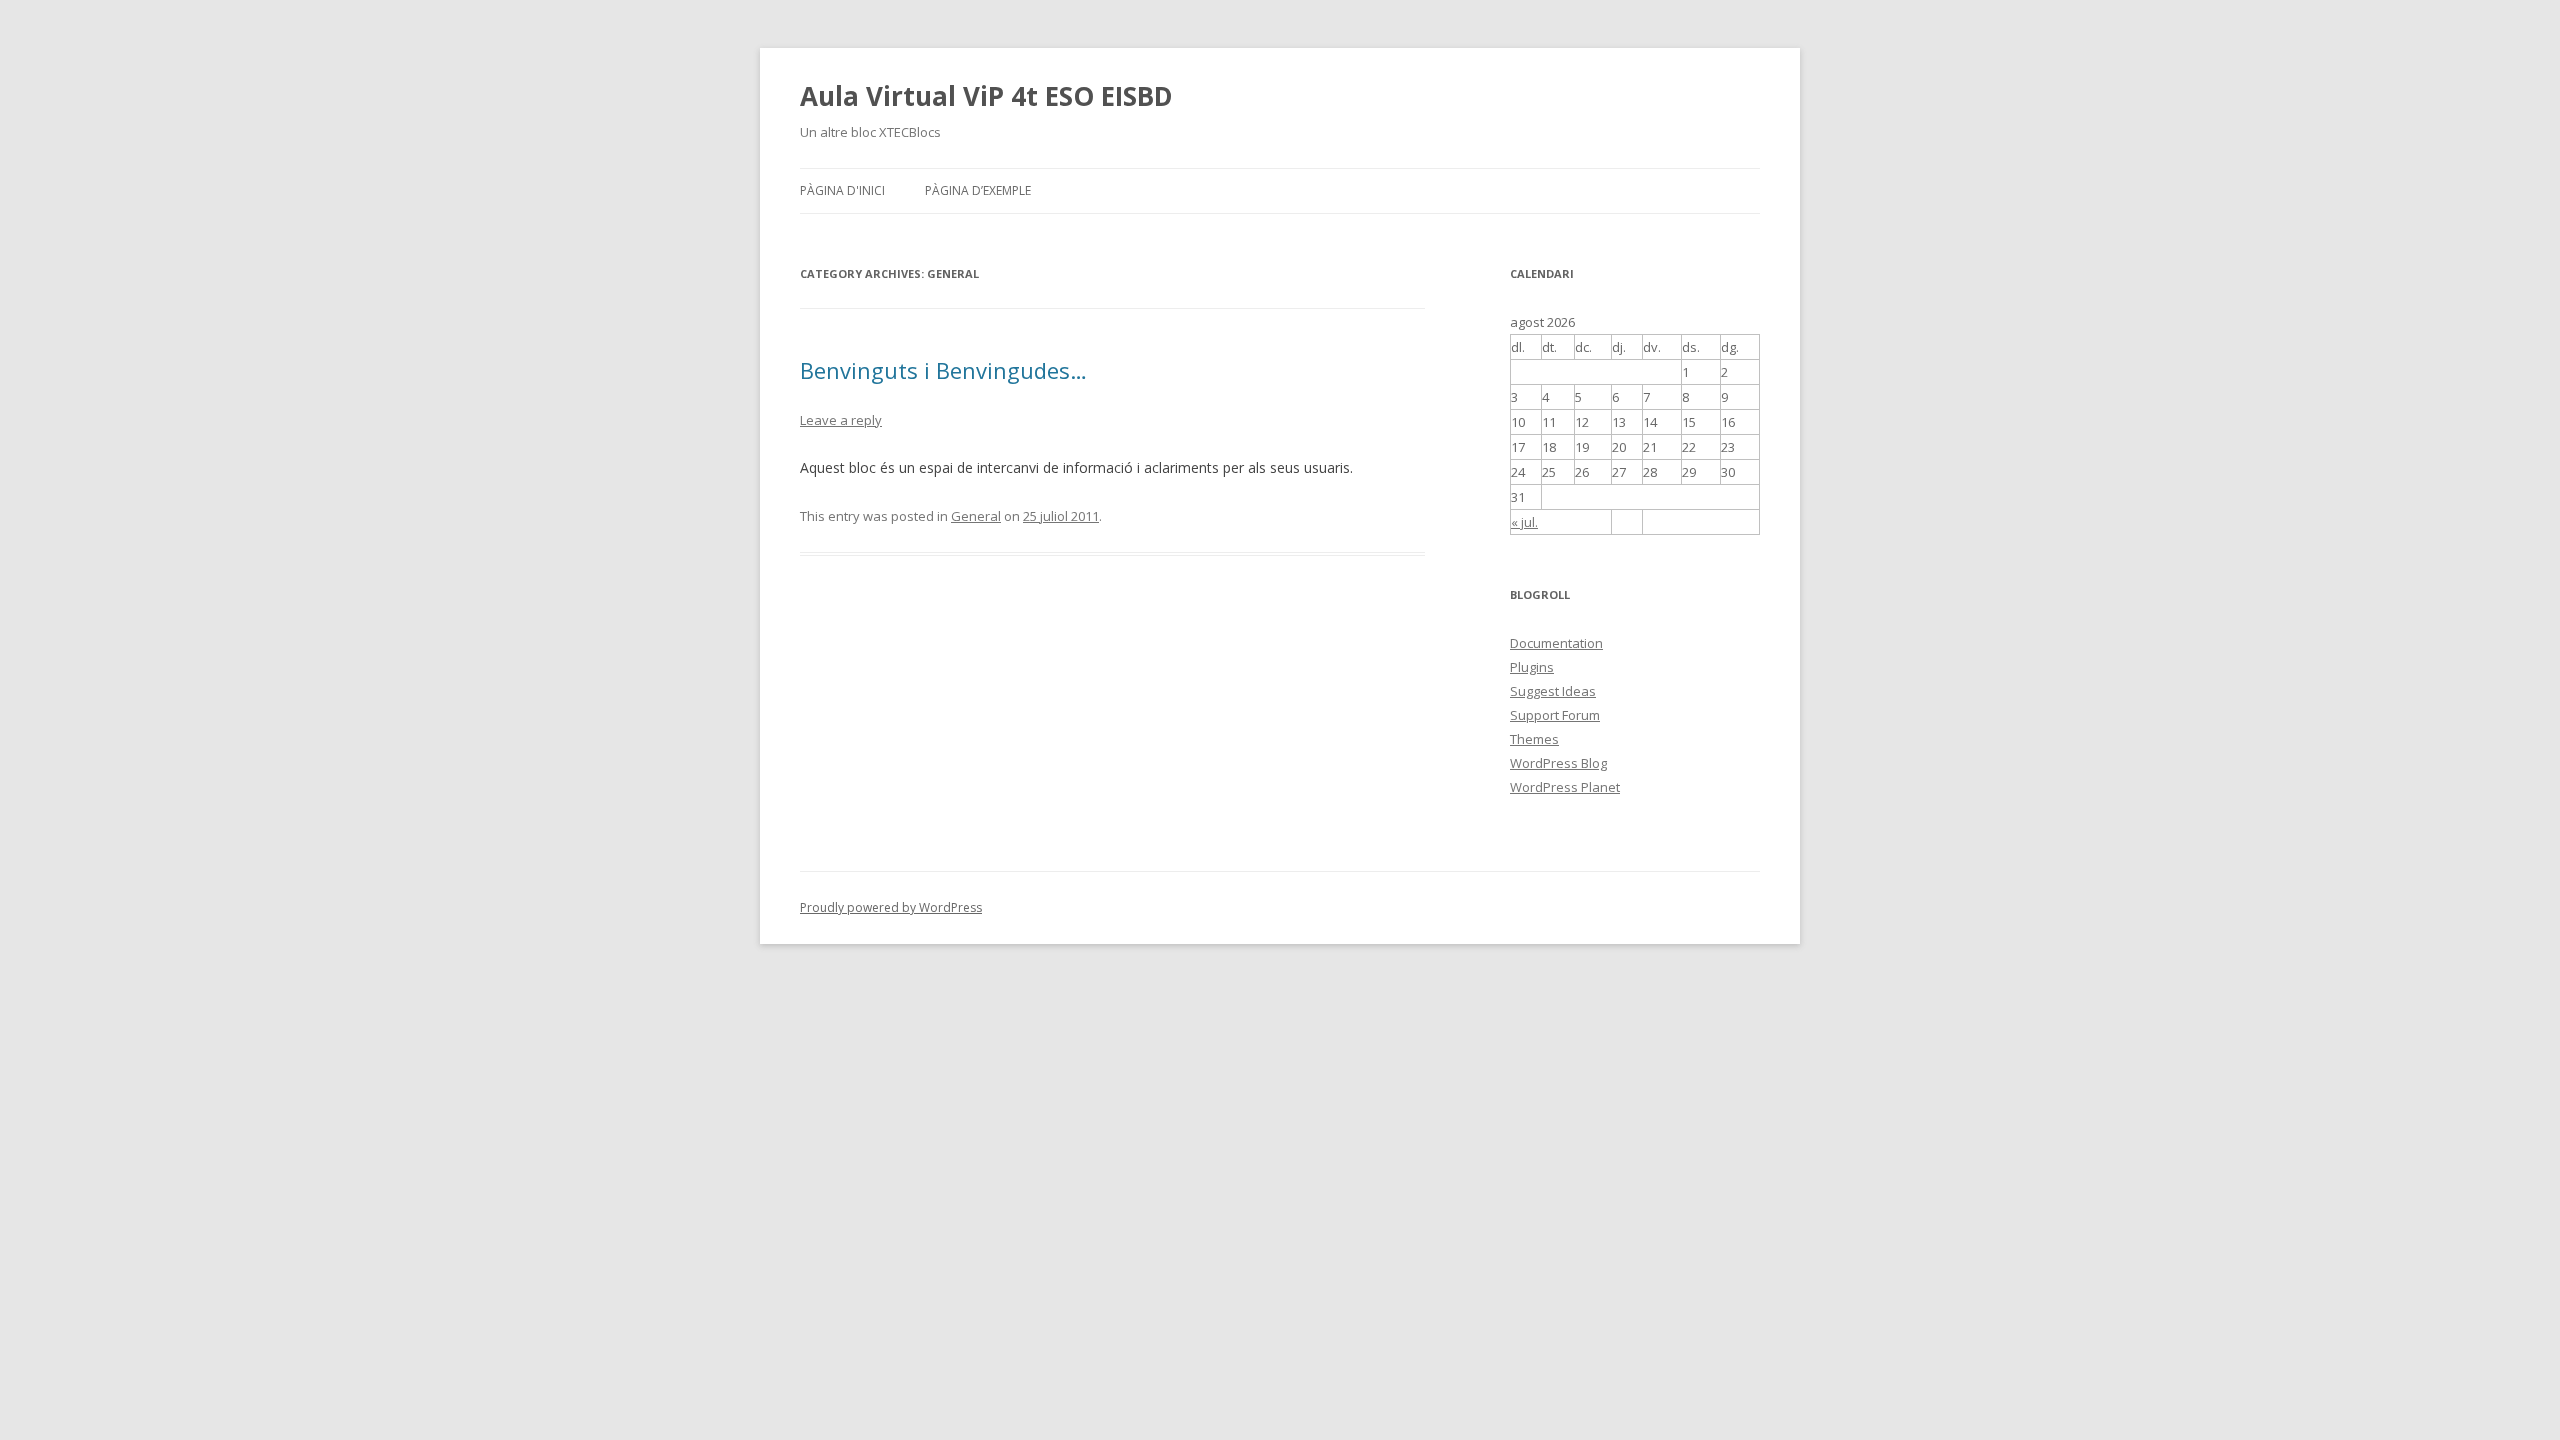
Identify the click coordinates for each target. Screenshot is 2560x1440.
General (976, 516)
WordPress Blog (1558, 763)
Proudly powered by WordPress (891, 907)
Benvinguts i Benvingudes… (943, 370)
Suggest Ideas (1553, 691)
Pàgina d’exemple (978, 190)
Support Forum (1555, 715)
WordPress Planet (1565, 787)
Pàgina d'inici (842, 190)
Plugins (1532, 667)
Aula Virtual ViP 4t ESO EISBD (986, 96)
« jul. (1524, 522)
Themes (1534, 739)
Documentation (1556, 643)
